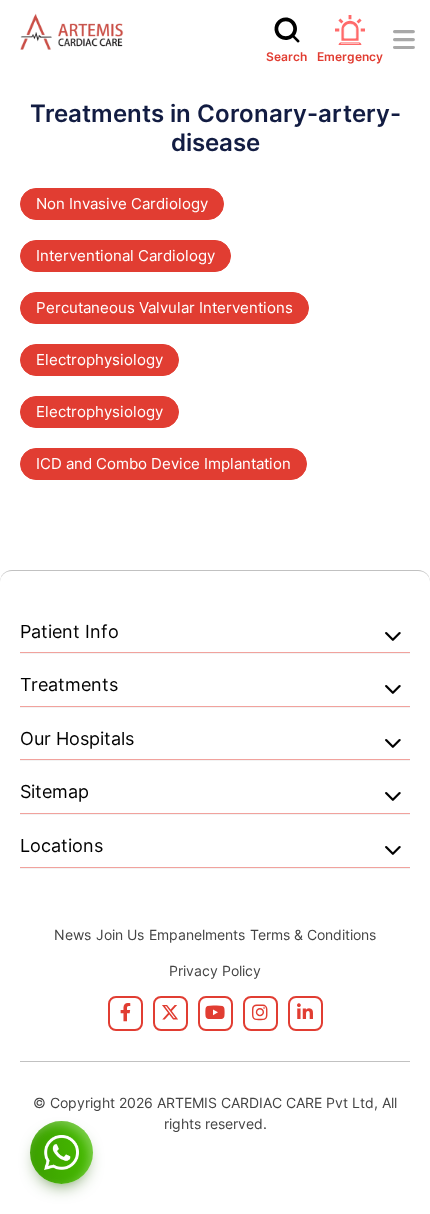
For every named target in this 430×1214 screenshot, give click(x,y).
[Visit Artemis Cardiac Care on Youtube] (215, 1013)
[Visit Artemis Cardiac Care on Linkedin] (305, 1013)
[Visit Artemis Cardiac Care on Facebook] (125, 1013)
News (72, 934)
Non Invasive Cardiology (122, 203)
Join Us (120, 934)
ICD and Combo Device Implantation (163, 463)
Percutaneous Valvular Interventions (164, 307)
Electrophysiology (99, 359)
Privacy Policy (215, 970)
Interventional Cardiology (125, 255)
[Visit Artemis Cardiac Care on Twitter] (170, 1013)
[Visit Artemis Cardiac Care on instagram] (260, 1013)
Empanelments (197, 934)
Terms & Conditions (313, 934)
